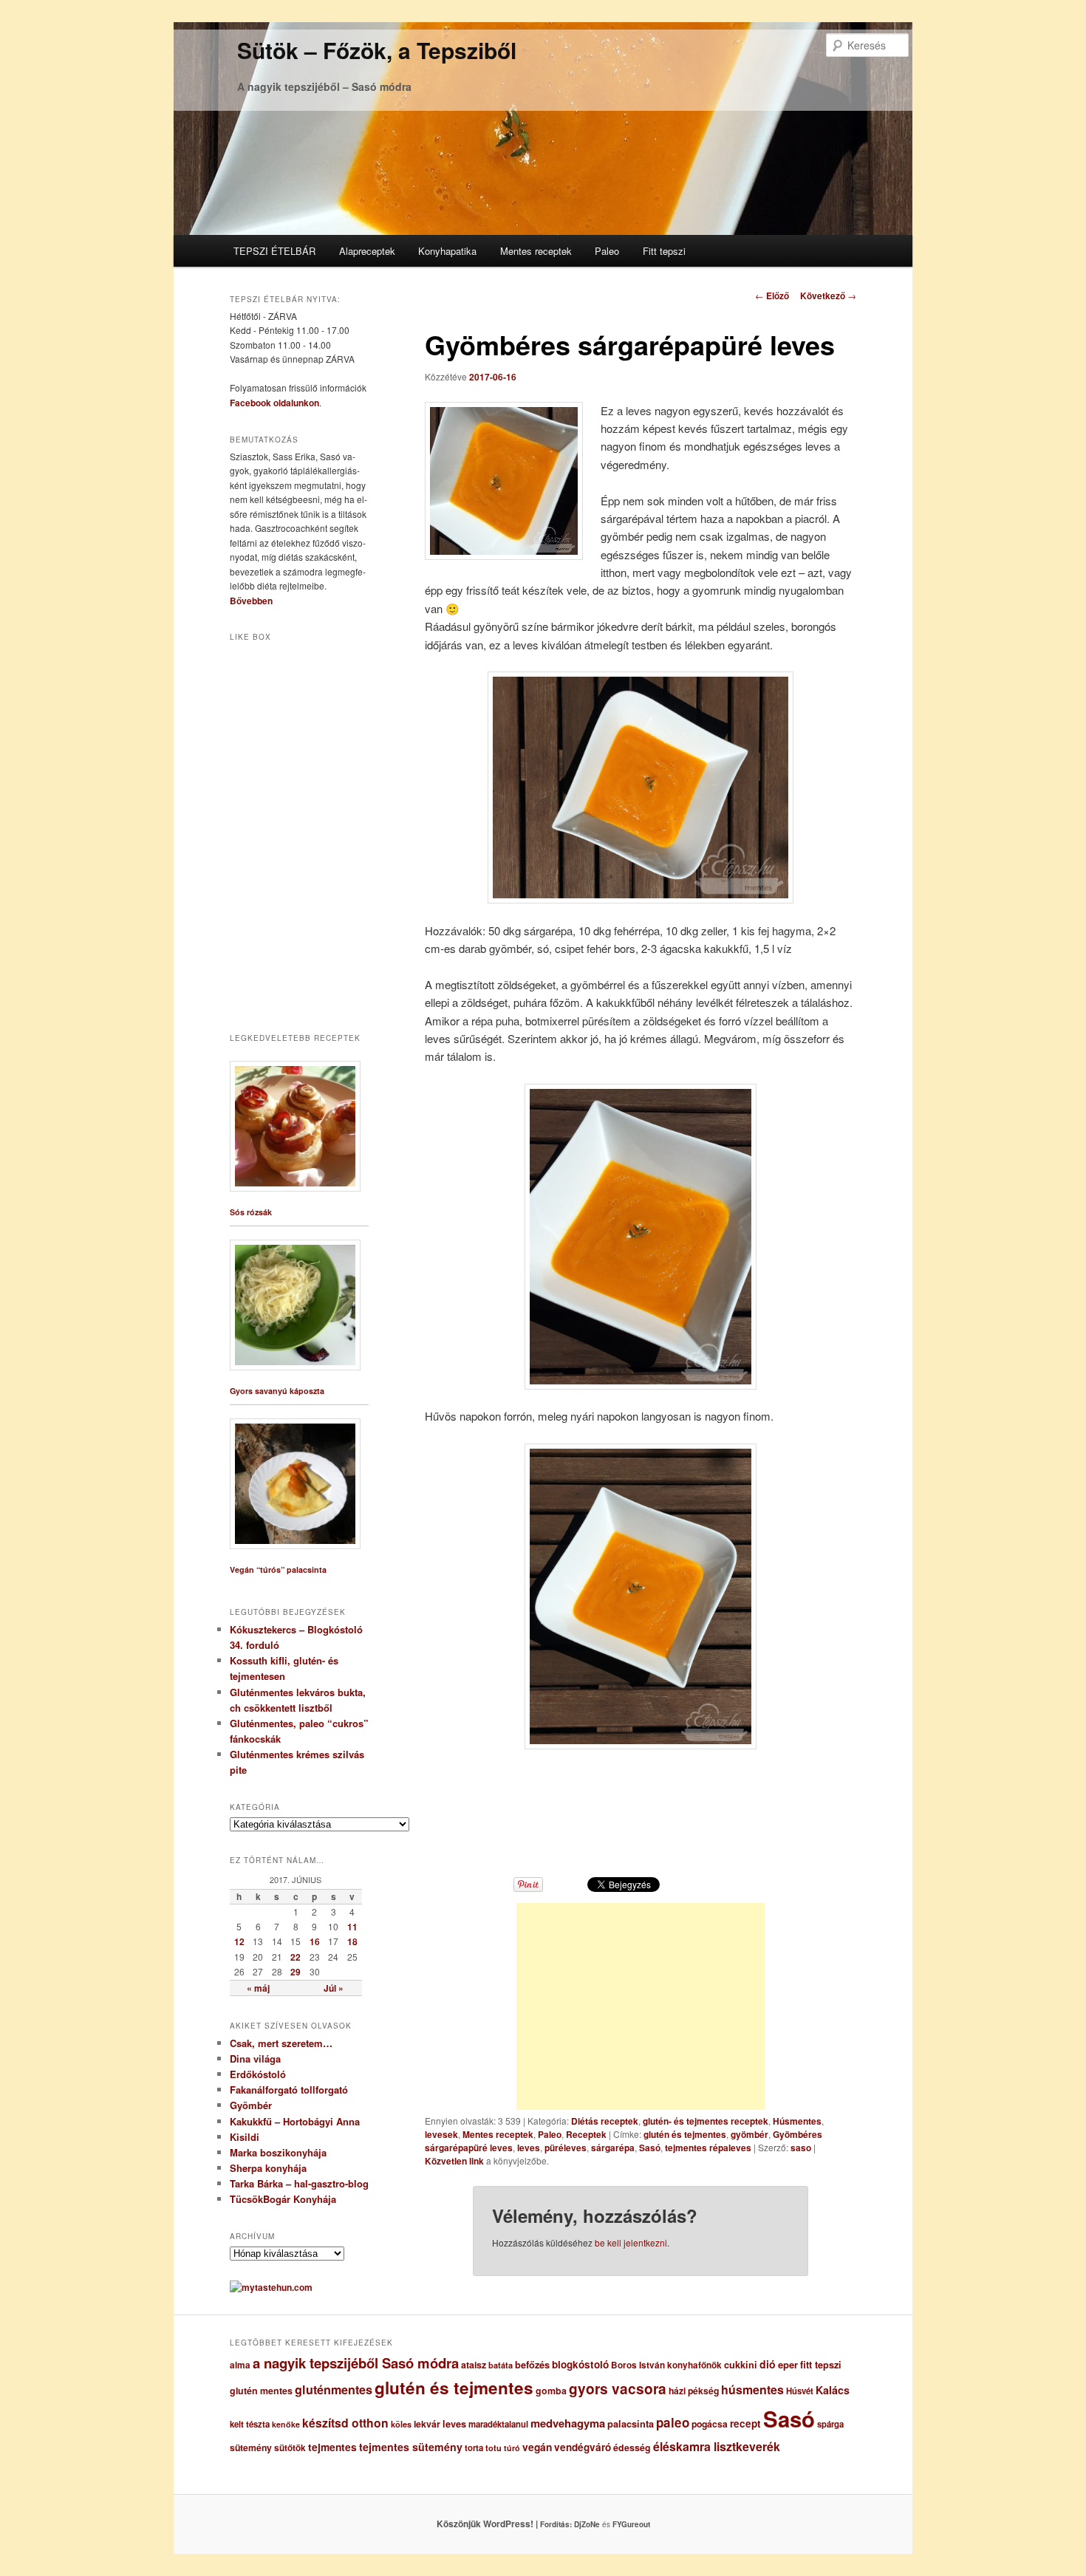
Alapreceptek (367, 251)
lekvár (427, 2424)
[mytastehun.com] (271, 2287)
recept (745, 2423)
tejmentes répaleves (708, 2148)
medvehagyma (568, 2423)
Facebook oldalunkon (274, 403)
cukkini (741, 2365)
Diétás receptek (605, 2121)
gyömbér (749, 2134)
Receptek (586, 2134)
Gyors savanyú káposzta (277, 1391)
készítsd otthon (345, 2423)
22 (296, 1957)
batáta (501, 2365)
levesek (441, 2134)
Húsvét (800, 2391)
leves (529, 2148)
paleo (673, 2422)
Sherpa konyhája (268, 2168)
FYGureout (631, 2524)
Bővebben (251, 601)
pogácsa (710, 2424)
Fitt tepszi (664, 251)
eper (788, 2364)
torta (474, 2448)
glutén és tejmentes (685, 2134)
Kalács (833, 2390)
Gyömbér (251, 2105)
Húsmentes (797, 2121)
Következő (828, 295)
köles (401, 2424)
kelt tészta (250, 2424)
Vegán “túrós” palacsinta (278, 1569)
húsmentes (752, 2389)
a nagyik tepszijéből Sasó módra (356, 2363)
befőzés (532, 2365)
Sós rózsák (251, 1212)
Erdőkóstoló (258, 2074)
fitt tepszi (821, 2365)
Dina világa (255, 2059)
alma (240, 2365)
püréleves (566, 2148)
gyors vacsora (618, 2388)
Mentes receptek (536, 251)
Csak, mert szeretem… (281, 2043)
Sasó (650, 2148)
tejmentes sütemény (411, 2447)
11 (352, 1927)
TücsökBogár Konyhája (283, 2199)
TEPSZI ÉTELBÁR (274, 251)
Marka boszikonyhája (278, 2152)
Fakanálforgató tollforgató (289, 2090)
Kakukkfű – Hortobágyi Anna (295, 2121)
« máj (258, 1988)
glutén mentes (261, 2391)
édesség (632, 2447)
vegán (537, 2447)
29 (296, 1972)
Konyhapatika (447, 251)
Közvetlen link (455, 2161)
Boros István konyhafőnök (666, 2365)
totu (494, 2448)
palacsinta (631, 2424)
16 (315, 1941)
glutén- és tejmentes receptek (706, 2121)
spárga (830, 2424)
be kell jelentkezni (631, 2242)
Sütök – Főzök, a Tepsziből (377, 50)
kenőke (286, 2424)
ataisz (474, 2365)
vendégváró (583, 2447)
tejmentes (332, 2447)
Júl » (334, 1988)
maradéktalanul (498, 2424)
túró (512, 2448)
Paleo (607, 251)
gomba (551, 2391)
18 (352, 1941)
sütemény (251, 2447)
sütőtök (290, 2448)
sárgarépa (613, 2148)
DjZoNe (587, 2524)
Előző (772, 295)
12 (239, 1941)
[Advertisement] (641, 2006)
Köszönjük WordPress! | (505, 2524)
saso (801, 2148)
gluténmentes (334, 2389)
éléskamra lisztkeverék (717, 2446)
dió (768, 2364)
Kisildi (245, 2137)
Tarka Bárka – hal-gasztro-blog (299, 2183)
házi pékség (694, 2391)
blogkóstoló (580, 2364)
